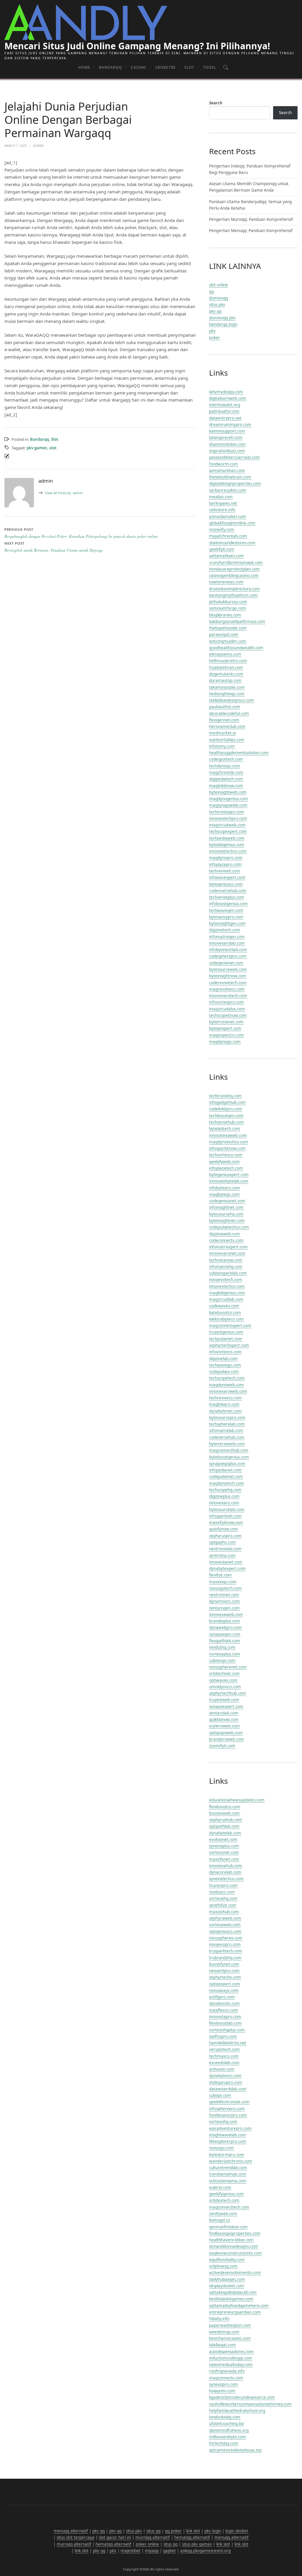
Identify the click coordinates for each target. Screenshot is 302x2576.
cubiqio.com (220, 2095)
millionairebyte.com (228, 2437)
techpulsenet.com (226, 1339)
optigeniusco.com (225, 1931)
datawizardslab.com (228, 2089)
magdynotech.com (226, 1483)
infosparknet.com (225, 1516)
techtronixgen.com (227, 812)
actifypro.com (222, 1997)
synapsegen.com (225, 1634)
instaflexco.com (224, 2010)
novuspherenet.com (228, 1667)
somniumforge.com (228, 608)
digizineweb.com (225, 1234)
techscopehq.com (225, 1490)
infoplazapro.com (225, 864)
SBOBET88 (165, 67)
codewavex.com (224, 1306)
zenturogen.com (224, 1608)
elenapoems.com (225, 654)
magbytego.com (224, 1194)
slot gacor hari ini (115, 2537)
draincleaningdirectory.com (234, 589)
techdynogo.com (225, 766)
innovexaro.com (224, 1503)
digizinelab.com (223, 1359)
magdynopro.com (226, 858)
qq (211, 292)
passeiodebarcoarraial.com (234, 457)
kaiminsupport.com (227, 431)
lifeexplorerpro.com (228, 2141)
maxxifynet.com (224, 1859)
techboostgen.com (226, 1116)
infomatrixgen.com (227, 937)
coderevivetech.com (228, 983)
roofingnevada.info (227, 2371)
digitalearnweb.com (228, 398)
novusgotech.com (225, 1588)
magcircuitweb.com (227, 825)
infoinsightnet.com (226, 1207)
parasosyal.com (224, 634)
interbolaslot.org (225, 405)
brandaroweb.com (226, 1739)
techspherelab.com (227, 1424)
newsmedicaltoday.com (231, 2365)
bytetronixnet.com (226, 1022)
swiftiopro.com (223, 2036)
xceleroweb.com (224, 1726)
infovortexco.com (225, 1352)
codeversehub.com (227, 1437)
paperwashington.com (230, 2325)
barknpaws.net (223, 503)
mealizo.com (221, 497)
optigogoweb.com (226, 1733)
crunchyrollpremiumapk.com (236, 563)
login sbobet (237, 2531)
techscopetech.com (227, 1378)
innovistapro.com (225, 2017)
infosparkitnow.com (227, 1148)
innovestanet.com (226, 1562)
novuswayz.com (224, 1990)
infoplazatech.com (226, 1168)
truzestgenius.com (226, 1332)
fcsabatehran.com (226, 668)
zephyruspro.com (225, 1536)
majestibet (131, 2551)
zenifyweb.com (223, 2214)
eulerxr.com (220, 2187)
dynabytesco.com (225, 2076)
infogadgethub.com (227, 1102)
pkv (212, 331)
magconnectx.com (226, 2378)
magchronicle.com (226, 772)
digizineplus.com (224, 1496)
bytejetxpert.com (225, 1028)
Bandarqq (111, 67)
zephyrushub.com (226, 1820)
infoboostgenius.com (228, 904)
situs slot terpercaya (75, 2537)
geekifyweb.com (224, 1162)
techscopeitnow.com (228, 1015)
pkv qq (215, 311)
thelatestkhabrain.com (230, 477)
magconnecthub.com (229, 1450)
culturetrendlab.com (228, 2168)
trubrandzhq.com (225, 1958)
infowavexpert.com (227, 877)
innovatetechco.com (228, 851)
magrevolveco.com (227, 989)
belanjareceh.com (226, 438)
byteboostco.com (225, 1313)
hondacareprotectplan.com (234, 569)
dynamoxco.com (224, 1601)
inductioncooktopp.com (231, 2358)
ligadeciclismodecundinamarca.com (242, 2397)
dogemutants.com (226, 674)
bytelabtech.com (225, 1129)
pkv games (37, 448)
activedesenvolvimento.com (235, 2273)
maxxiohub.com (224, 1912)
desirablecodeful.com (229, 714)
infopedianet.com (225, 1470)
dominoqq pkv (222, 318)
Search (216, 103)
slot (53, 448)
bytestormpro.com (227, 2155)
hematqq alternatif (192, 2537)
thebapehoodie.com (228, 628)
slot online (219, 285)
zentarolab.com (224, 1713)
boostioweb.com (224, 1813)
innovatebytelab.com (229, 1181)
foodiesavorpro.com (228, 2115)
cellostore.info (222, 510)
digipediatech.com (226, 779)
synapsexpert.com (226, 1707)
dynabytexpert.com (227, 1569)
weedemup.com (224, 2332)
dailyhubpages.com (227, 2279)
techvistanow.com (226, 1260)
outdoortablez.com (227, 740)
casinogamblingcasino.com (234, 576)
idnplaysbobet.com (227, 2286)
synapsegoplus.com (227, 1464)
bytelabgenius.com (227, 845)
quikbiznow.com (224, 1719)
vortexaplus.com (225, 1654)
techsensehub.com (226, 1122)
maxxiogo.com (223, 1582)
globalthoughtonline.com (232, 523)
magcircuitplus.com (227, 1009)
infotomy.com (222, 746)
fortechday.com (224, 2443)
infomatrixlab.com (226, 1431)
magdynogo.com (225, 1042)
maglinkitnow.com (226, 786)
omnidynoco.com (225, 1687)
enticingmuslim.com (228, 641)
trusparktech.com (226, 1951)
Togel (210, 67)
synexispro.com (224, 2384)
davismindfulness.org (229, 2430)
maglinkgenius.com (227, 1293)
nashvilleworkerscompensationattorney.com (250, 2404)
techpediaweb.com (227, 838)
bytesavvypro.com (226, 917)
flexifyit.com (220, 1575)
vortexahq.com (223, 1898)
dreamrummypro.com (230, 425)
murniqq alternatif (153, 2537)
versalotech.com (224, 2049)
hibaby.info (219, 2319)
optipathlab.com (224, 1826)
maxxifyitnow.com (226, 1523)
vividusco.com (222, 1892)
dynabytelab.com (225, 1833)
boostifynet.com (224, 1964)
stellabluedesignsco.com (232, 700)
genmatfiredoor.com (228, 2227)
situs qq (153, 2531)
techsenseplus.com (227, 897)
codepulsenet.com (226, 1477)
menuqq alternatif (71, 2531)
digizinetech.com (225, 930)
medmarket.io (223, 733)
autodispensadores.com (231, 2352)
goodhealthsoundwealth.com (236, 648)
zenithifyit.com (223, 1905)
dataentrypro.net (225, 418)
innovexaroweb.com (228, 1391)
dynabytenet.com (225, 1411)
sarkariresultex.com (228, 490)
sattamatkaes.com (226, 556)
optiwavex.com (223, 1680)
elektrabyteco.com (226, 1319)
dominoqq (219, 298)
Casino (139, 67)
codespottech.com (226, 759)
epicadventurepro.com (230, 2128)
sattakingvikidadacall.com (233, 2292)
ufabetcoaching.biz (226, 2424)
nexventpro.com (224, 1971)
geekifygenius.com (226, 2194)
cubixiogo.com (222, 1661)
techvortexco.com (226, 1155)
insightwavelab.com (228, 2135)
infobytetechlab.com (228, 950)
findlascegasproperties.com (235, 2233)
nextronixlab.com (225, 1549)
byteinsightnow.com (228, 976)
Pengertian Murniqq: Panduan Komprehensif (251, 219)
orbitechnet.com (224, 1674)
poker (215, 338)
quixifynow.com (224, 1529)
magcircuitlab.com (226, 1299)
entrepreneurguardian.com (235, 2312)
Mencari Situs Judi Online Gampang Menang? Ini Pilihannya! (137, 46)
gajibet (169, 2551)
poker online (147, 2544)
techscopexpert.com (228, 831)
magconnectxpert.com (230, 1326)
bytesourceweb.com (228, 969)
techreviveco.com (225, 1398)
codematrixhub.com (228, 891)
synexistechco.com (226, 1879)
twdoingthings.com (227, 694)
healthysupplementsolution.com (239, 753)
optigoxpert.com (225, 1984)
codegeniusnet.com (227, 1201)
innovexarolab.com (227, 943)
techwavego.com (225, 1365)
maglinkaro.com (224, 1404)
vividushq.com (222, 1647)
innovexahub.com (226, 1866)
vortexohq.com (223, 2122)
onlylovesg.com (223, 2266)
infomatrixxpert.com (228, 1247)
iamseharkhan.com (227, 471)
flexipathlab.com (225, 1641)
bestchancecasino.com (230, 2338)
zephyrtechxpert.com (229, 1345)
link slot (193, 2531)
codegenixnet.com (226, 963)
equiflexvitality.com (227, 2260)
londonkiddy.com (225, 2417)
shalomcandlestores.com (232, 543)
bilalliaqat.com (223, 2345)
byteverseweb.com (227, 1444)
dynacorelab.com (225, 1872)
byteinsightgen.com (227, 923)
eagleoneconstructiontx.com (235, 2253)
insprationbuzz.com (227, 451)
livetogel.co (220, 2220)
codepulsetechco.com (229, 1227)
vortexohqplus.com (227, 2030)
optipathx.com (223, 1542)
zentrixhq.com (222, 1556)
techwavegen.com (226, 910)
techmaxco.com (224, 2056)
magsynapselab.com (228, 805)
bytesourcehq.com (226, 1214)
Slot (189, 67)
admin (64, 493)
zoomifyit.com (222, 1746)
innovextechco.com (227, 1286)
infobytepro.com (225, 1188)
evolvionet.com (223, 1839)
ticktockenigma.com (228, 2181)
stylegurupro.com (226, 2082)
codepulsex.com (224, 1372)
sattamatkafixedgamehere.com (239, 2306)
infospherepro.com (227, 2109)
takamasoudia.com (227, 687)
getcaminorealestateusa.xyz (235, 2450)
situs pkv (217, 305)
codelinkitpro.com (226, 1109)
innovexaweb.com (226, 1615)
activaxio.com (222, 2069)
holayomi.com (222, 2391)
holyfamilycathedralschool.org (237, 2411)
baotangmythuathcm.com (233, 595)
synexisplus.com (224, 1846)
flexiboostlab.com (225, 2023)
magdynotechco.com (229, 1142)
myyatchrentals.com (228, 536)
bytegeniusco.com (226, 884)
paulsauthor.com (225, 707)
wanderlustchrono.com (231, 2161)
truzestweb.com (224, 1700)
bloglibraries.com (225, 615)
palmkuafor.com (224, 411)
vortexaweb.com (225, 1925)
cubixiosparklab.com (228, 1273)
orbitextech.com (224, 2200)
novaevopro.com (225, 1944)
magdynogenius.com (229, 799)
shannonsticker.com (227, 444)
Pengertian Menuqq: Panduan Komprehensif (251, 231)
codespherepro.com (228, 956)
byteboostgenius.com (229, 1457)
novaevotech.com (226, 1280)
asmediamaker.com (228, 517)
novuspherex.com (226, 1938)
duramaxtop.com (225, 680)
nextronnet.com (224, 1595)
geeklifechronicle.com (229, 2102)
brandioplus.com (225, 1621)
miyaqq (152, 2551)
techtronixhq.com (225, 1096)
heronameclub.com (227, 726)
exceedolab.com (224, 2063)
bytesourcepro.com (227, 1418)
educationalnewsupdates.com (237, 1800)
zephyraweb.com (225, 1918)
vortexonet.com (224, 1852)
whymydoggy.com (226, 392)
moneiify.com (222, 530)
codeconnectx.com (226, 1240)
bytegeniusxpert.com (229, 1175)
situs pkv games (197, 2544)
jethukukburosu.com (228, 602)
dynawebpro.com (225, 1628)
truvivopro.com (223, 1885)
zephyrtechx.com (225, 1977)
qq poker (173, 2531)
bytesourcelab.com (227, 1510)
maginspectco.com (226, 1035)
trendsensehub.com (228, 2174)
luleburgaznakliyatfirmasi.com (237, 622)
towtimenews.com (226, 582)
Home (84, 67)
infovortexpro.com (226, 1002)
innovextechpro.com (228, 818)
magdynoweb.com (226, 1385)
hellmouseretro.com (228, 661)
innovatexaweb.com (228, 1135)
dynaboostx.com (224, 2003)
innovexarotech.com (228, 996)
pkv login (213, 2531)
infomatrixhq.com (226, 1267)
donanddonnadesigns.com (234, 2246)
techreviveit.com (225, 871)
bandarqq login (223, 324)
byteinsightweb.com (228, 792)
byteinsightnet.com (227, 1221)
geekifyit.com (222, 549)
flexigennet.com (224, 720)
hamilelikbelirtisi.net (228, 2043)
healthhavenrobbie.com (231, 2240)
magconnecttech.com (229, 2207)
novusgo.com (221, 2148)
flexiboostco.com (225, 1807)
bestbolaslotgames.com (231, 2299)
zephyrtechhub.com (228, 1693)
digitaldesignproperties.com (235, 484)
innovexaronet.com (227, 1253)
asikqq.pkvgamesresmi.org (205, 2551)
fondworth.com (224, 464)
